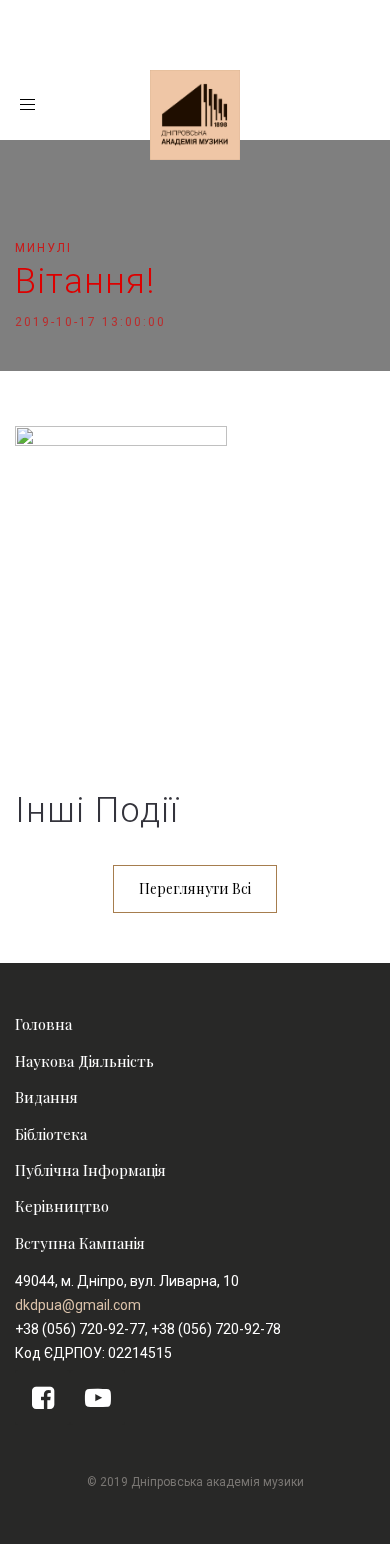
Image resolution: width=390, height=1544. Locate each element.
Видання (46, 1097)
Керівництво (62, 1206)
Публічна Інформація (90, 1170)
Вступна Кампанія (80, 1243)
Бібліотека (51, 1134)
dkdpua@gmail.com (78, 1305)
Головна (43, 1024)
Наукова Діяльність (84, 1061)
